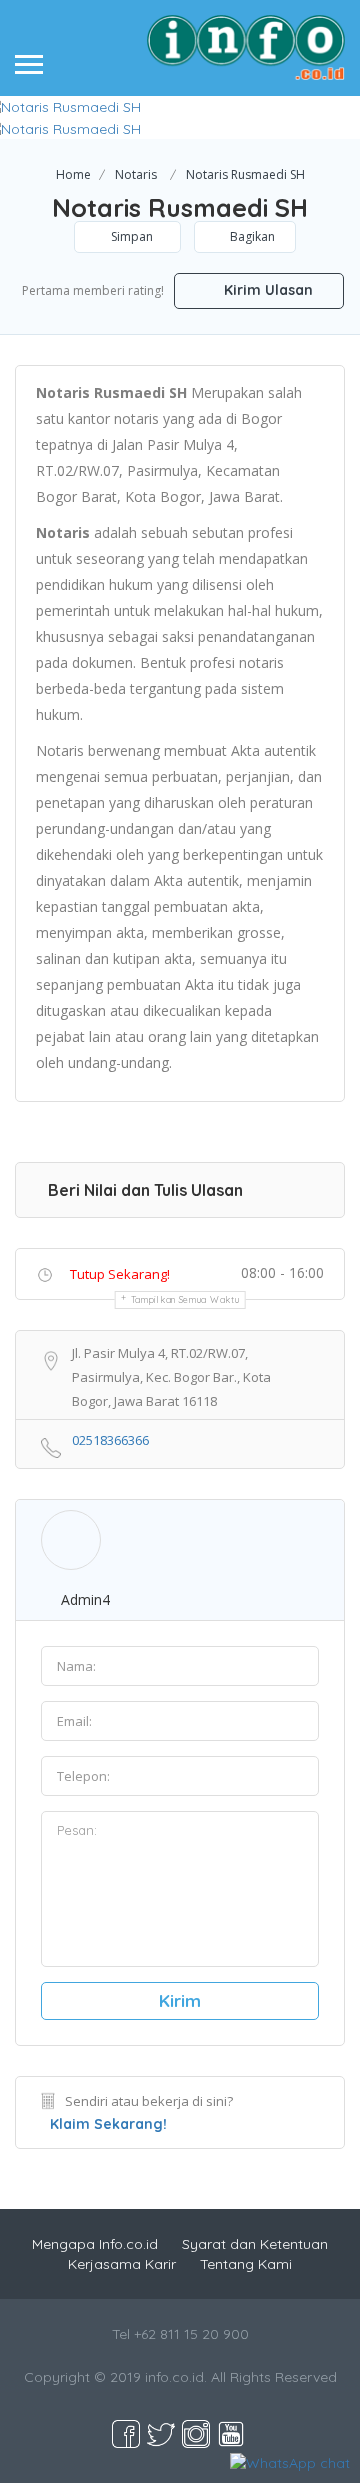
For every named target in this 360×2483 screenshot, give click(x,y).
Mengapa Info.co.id (95, 2244)
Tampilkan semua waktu (185, 1299)
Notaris (136, 174)
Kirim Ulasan (266, 290)
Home (73, 174)
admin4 (85, 1599)
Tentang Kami (246, 2264)
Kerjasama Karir (122, 2264)
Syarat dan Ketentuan (255, 2244)
